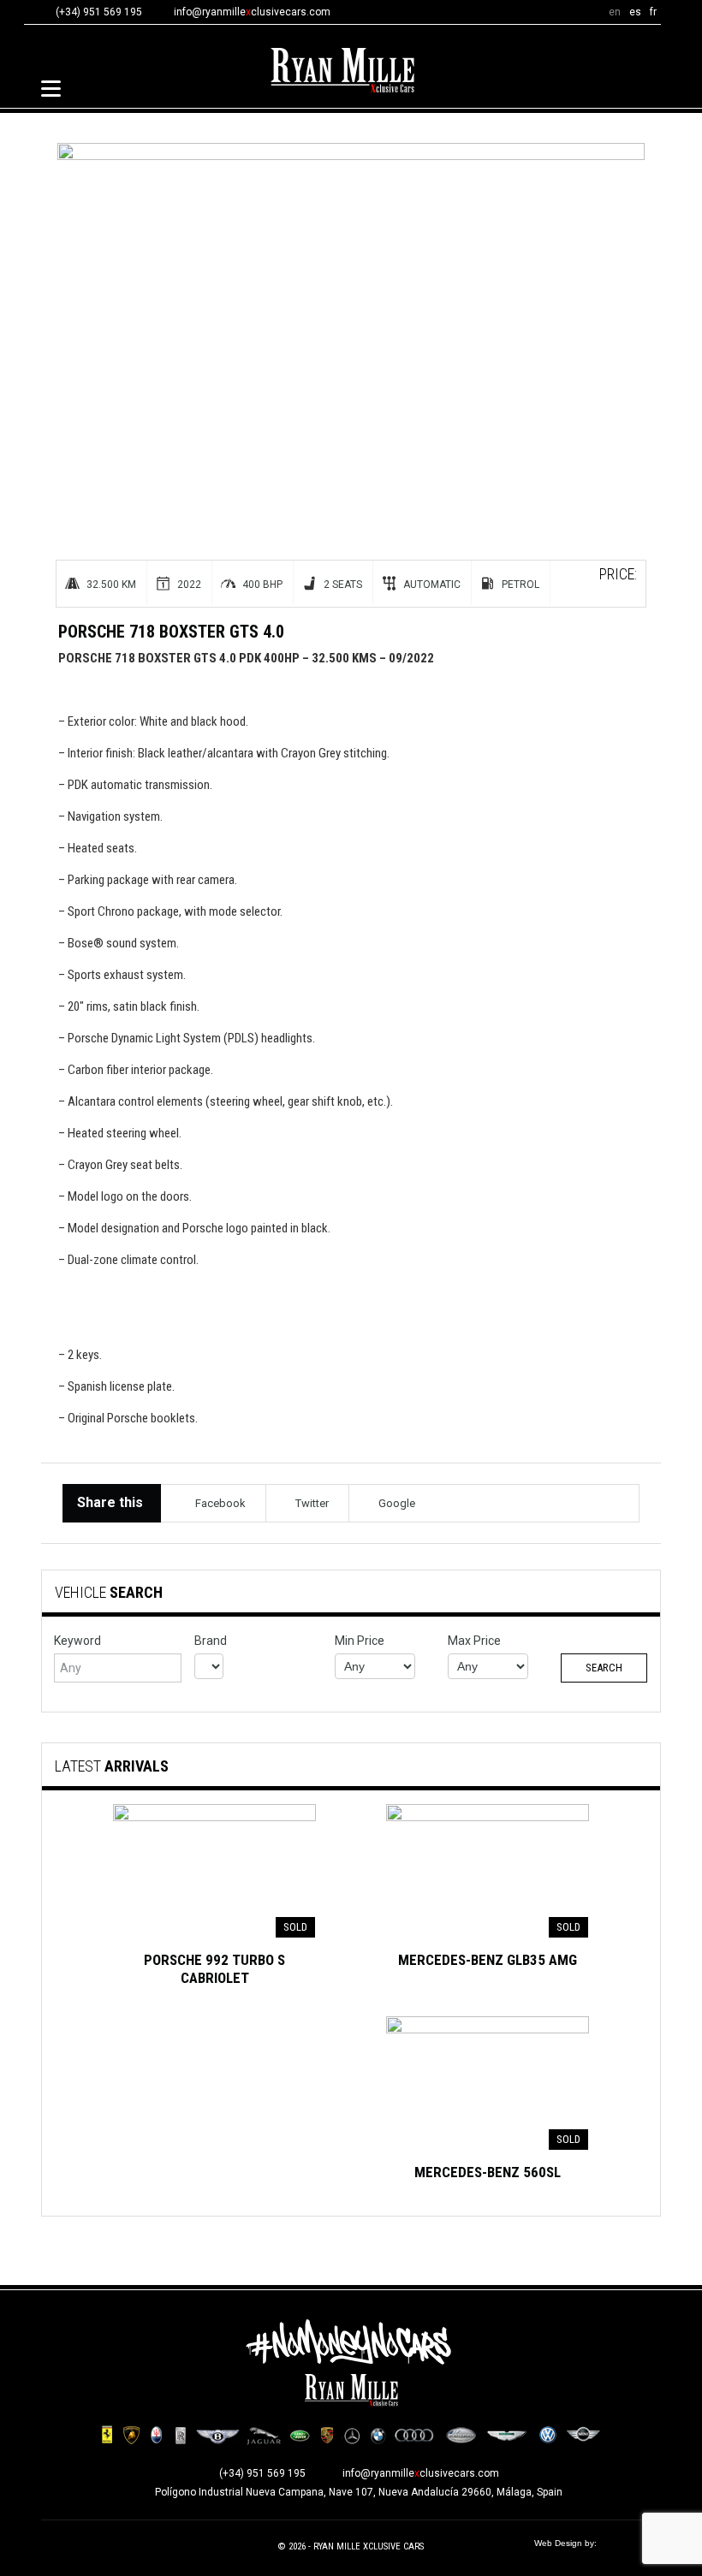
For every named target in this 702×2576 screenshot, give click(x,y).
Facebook (220, 1503)
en (615, 12)
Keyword (77, 1641)
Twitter (312, 1503)
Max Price (474, 1641)
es (635, 12)
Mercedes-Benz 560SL (488, 2172)
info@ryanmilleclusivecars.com (252, 12)
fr (653, 12)
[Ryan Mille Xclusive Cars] (342, 70)
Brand (211, 1641)
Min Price (360, 1641)
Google (397, 1503)
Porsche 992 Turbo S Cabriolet (214, 1969)
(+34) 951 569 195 (262, 2473)
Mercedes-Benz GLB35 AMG (488, 1960)
